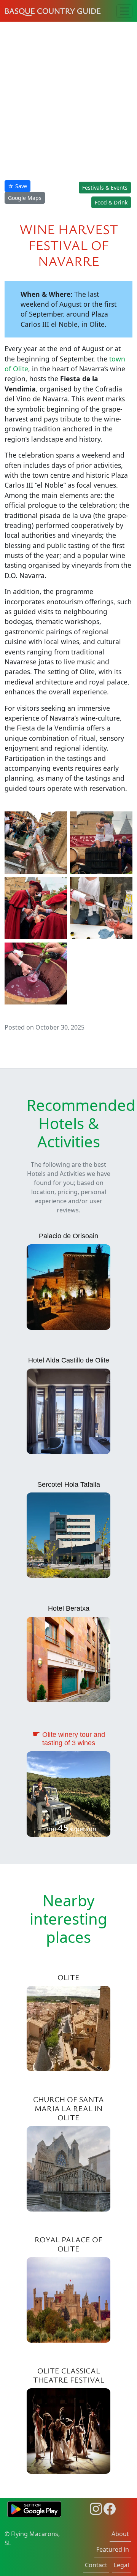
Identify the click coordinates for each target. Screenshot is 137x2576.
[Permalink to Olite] (68, 2028)
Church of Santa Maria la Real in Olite (68, 2108)
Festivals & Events (105, 188)
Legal (121, 2565)
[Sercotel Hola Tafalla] (68, 1535)
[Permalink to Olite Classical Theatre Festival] (68, 2430)
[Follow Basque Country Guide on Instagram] (96, 2508)
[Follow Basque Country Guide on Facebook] (110, 2508)
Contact (96, 2565)
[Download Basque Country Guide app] (34, 2508)
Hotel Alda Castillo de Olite (69, 1360)
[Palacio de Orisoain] (68, 1286)
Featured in (113, 2549)
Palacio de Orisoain (68, 1236)
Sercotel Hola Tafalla (69, 1484)
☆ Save (18, 186)
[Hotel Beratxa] (68, 1659)
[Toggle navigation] (124, 11)
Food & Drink (111, 202)
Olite (68, 1977)
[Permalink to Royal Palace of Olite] (68, 2299)
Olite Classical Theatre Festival (69, 2375)
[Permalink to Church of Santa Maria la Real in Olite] (68, 2168)
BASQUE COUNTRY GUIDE (53, 11)
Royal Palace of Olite (68, 2244)
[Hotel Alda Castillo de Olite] (68, 1410)
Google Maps (25, 198)
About (120, 2534)
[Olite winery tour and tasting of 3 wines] (68, 1793)
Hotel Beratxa (69, 1608)
